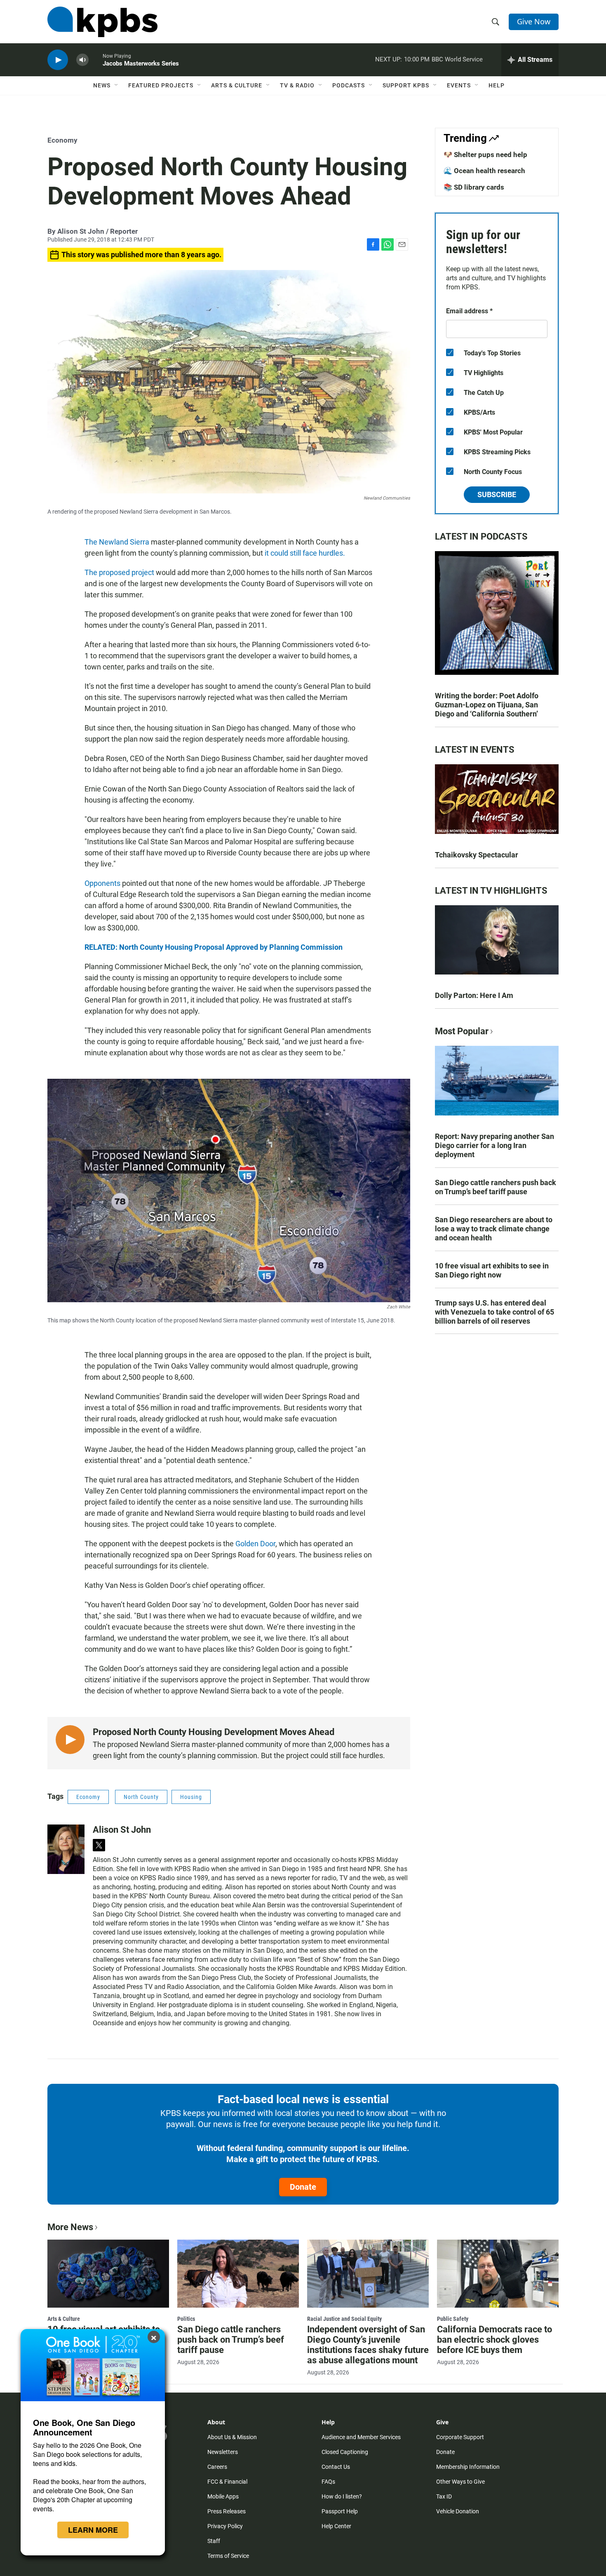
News (102, 85)
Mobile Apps (223, 2496)
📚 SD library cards (474, 187)
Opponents (102, 883)
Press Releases (227, 2511)
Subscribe (497, 494)
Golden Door (255, 1544)
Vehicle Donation (458, 2511)
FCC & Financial (227, 2482)
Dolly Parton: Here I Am (474, 995)
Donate (303, 2187)
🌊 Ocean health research (484, 171)
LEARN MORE (93, 2530)
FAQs (328, 2482)
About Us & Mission (232, 2437)
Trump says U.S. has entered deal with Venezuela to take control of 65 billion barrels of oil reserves (494, 1312)
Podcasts (349, 85)
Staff (214, 2541)
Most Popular (462, 1031)
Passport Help (340, 2511)
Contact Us (336, 2467)
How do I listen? (342, 2496)
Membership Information (468, 2467)
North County (141, 1797)
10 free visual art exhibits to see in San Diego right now (492, 1270)
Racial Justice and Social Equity (344, 2319)
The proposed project (119, 572)
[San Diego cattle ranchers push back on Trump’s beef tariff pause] (238, 2273)
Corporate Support (460, 2437)
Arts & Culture (237, 85)
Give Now (534, 21)
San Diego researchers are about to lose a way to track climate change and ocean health (494, 1229)
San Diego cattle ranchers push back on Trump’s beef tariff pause (496, 1187)
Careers (217, 2467)
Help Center (336, 2526)
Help (497, 85)
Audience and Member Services (361, 2437)
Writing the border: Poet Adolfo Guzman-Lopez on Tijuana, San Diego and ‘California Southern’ (487, 705)
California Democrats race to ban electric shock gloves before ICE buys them (494, 2340)
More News (70, 2227)
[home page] (102, 22)
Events (459, 85)
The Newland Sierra (117, 542)
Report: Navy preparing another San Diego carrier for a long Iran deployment (494, 1145)
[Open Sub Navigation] (117, 85)
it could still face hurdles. (305, 553)
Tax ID (444, 2496)
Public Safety (453, 2319)
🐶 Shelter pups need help (485, 155)
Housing (191, 1797)
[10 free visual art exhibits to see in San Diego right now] (108, 2273)
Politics (186, 2319)
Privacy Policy (225, 2526)
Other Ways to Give (460, 2482)
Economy (62, 140)
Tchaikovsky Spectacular (477, 855)
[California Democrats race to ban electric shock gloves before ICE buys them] (498, 2273)
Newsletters (223, 2452)
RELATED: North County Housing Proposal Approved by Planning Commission (214, 947)
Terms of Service (228, 2556)
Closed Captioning (345, 2452)
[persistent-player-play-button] (58, 60)
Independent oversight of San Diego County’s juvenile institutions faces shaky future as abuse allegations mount (368, 2345)
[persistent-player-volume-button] (82, 60)
